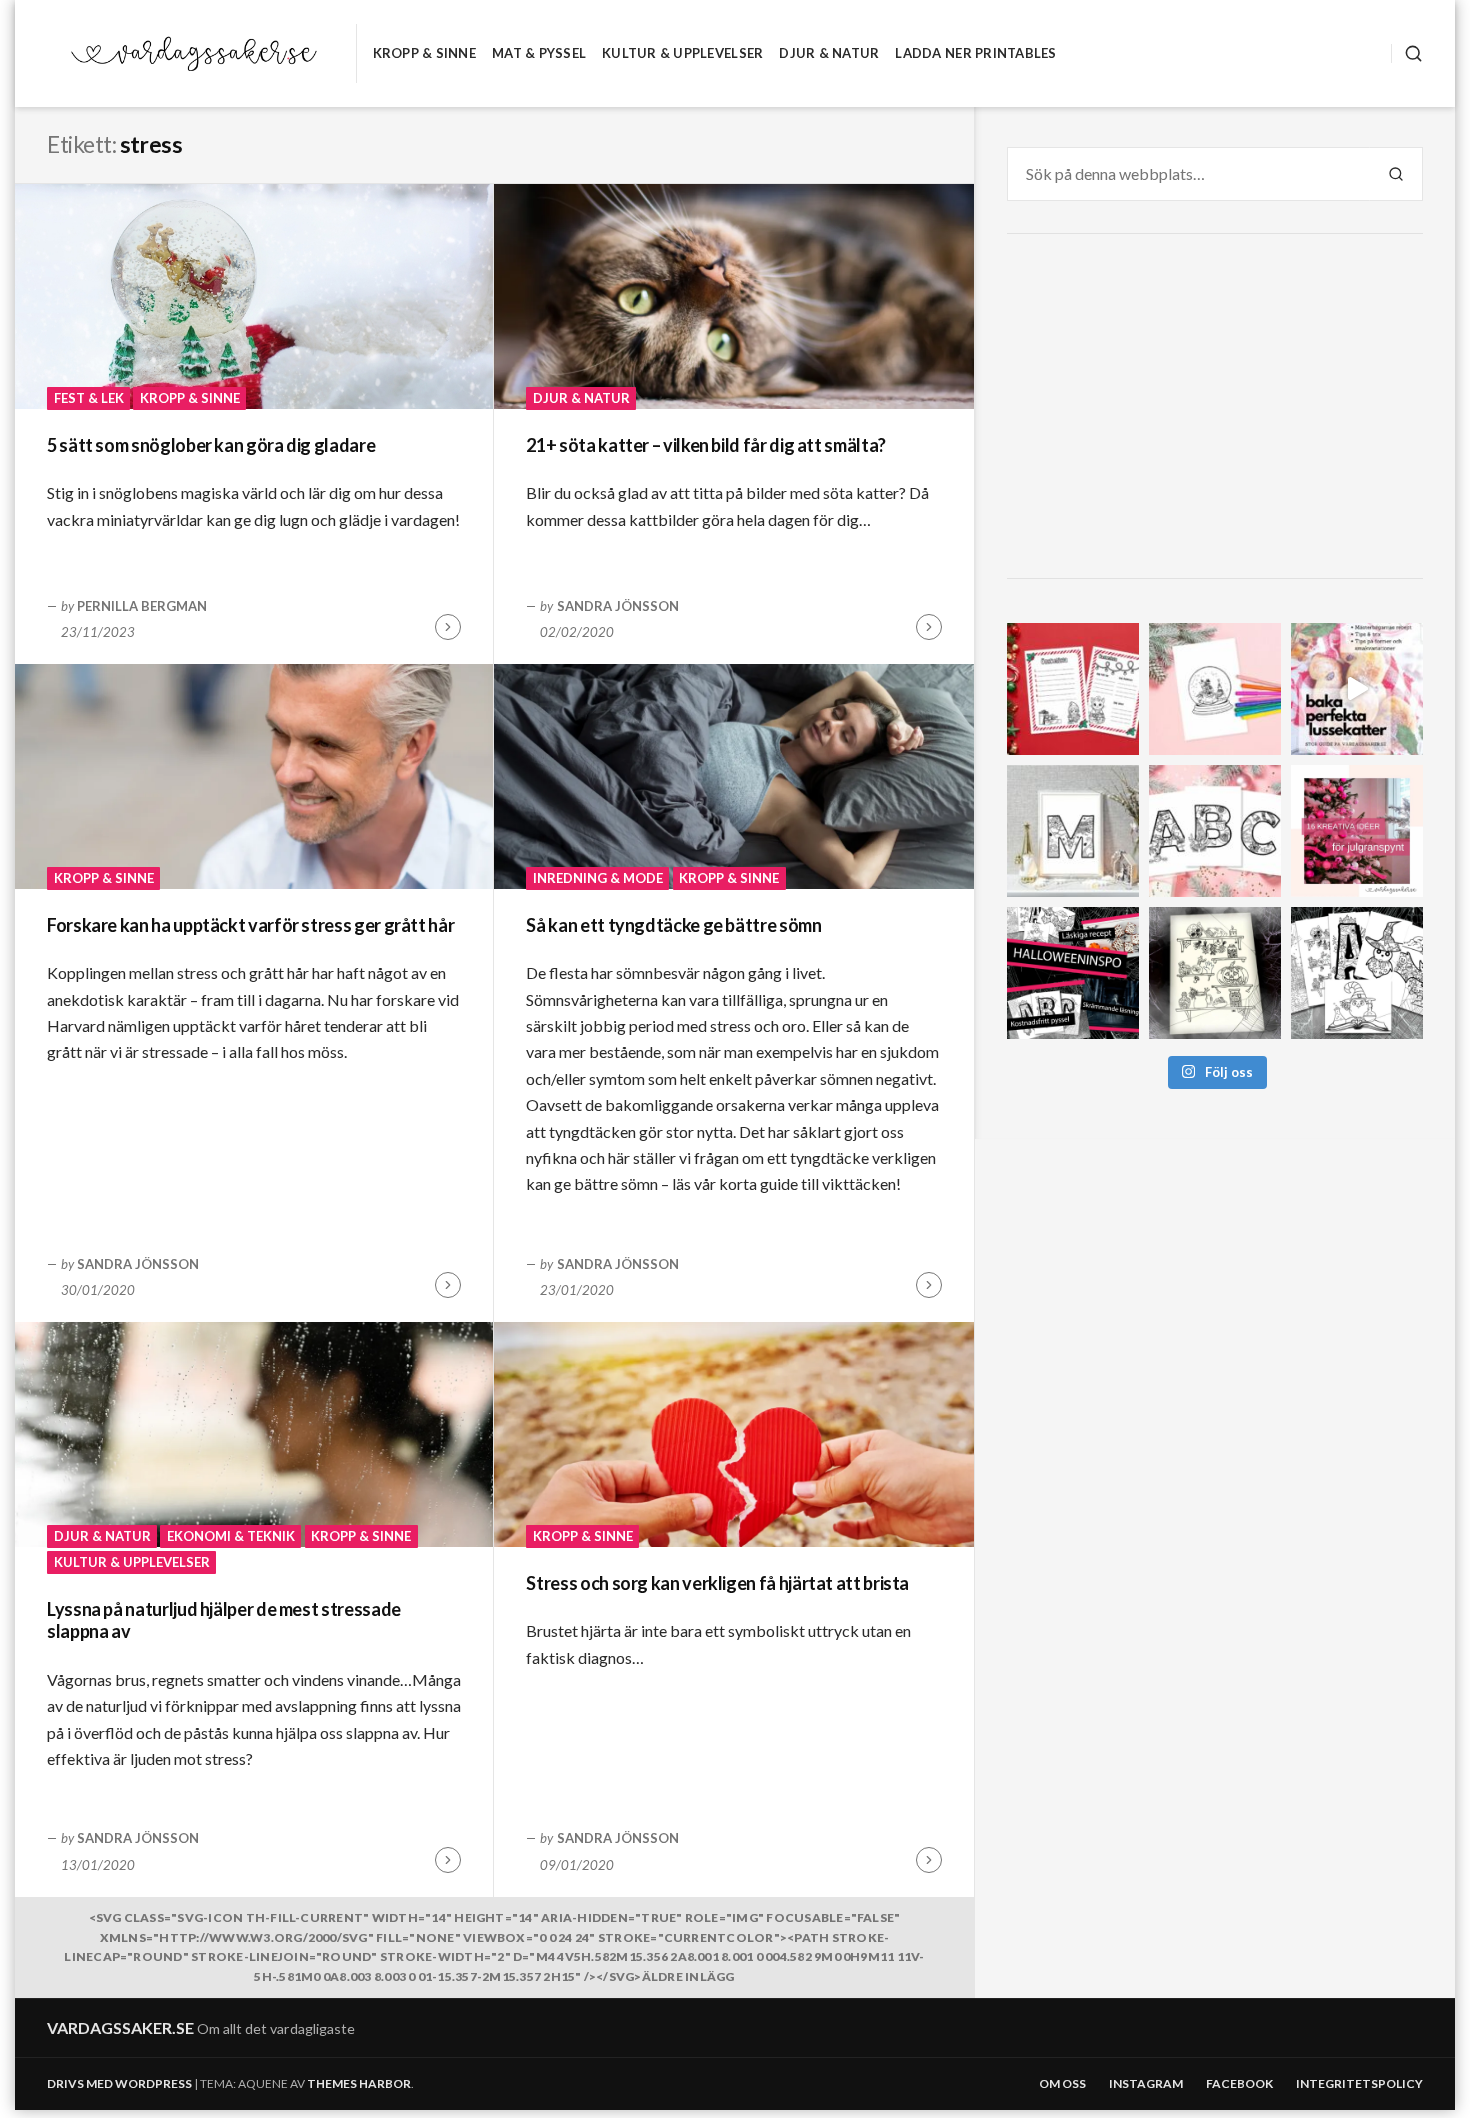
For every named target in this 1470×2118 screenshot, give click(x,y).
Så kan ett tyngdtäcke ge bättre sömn (673, 925)
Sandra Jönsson (618, 606)
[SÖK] (1407, 53)
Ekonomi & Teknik (231, 1536)
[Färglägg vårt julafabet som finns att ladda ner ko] (1215, 831)
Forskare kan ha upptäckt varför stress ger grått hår (250, 925)
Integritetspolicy (1359, 2083)
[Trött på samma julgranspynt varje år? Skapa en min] (1357, 831)
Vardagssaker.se (120, 2027)
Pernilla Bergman (142, 606)
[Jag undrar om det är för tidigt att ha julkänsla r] (1073, 831)
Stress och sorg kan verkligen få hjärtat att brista (717, 1583)
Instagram (1146, 2083)
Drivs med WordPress (119, 2083)
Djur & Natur (829, 53)
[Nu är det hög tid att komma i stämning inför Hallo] (1073, 973)
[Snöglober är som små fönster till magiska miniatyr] (1215, 689)
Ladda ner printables (975, 53)
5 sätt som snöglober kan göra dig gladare (211, 445)
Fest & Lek (89, 398)
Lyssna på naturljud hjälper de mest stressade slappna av (224, 1620)
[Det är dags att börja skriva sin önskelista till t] (1073, 689)
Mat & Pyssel (539, 53)
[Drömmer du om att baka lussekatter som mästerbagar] (1357, 689)
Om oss (1062, 2083)
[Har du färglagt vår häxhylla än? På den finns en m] (1215, 973)
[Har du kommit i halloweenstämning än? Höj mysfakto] (1357, 973)
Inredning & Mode (598, 878)
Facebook (1239, 2083)
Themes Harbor (359, 2083)
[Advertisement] (1218, 409)
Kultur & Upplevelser (682, 53)
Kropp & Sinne (424, 53)
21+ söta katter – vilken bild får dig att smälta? (705, 445)
